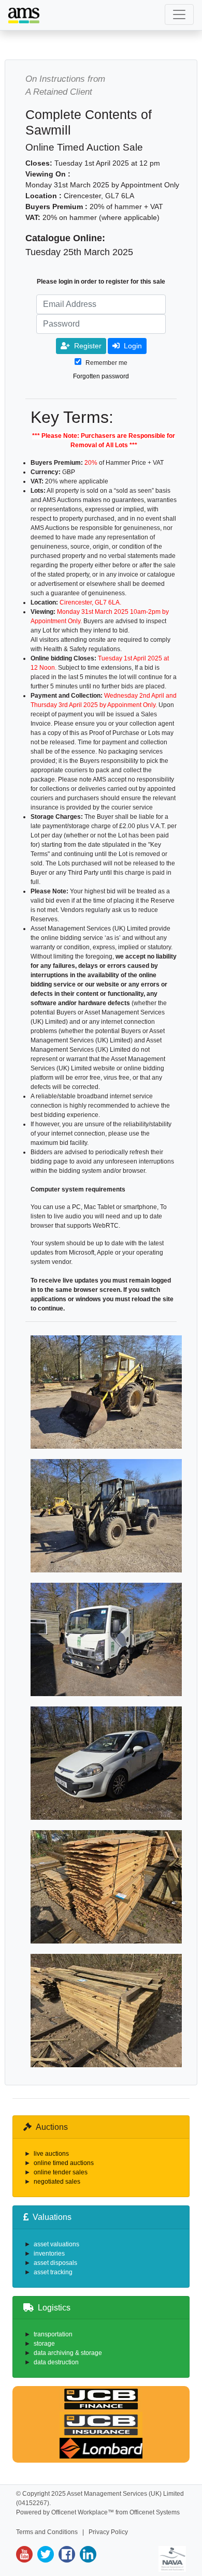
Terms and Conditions (47, 2532)
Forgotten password (101, 376)
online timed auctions (64, 2163)
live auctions (51, 2154)
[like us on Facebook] (66, 2554)
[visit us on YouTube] (24, 2554)
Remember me (106, 363)
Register (88, 346)
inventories (49, 2254)
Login (133, 346)
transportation (53, 2334)
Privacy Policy (108, 2532)
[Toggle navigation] (179, 14)
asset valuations (56, 2244)
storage (44, 2344)
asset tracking (53, 2272)
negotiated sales (57, 2182)
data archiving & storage (68, 2353)
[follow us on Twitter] (44, 2554)
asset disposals (55, 2263)
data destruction (56, 2362)
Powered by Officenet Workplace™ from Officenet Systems (98, 2512)
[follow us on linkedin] (87, 2554)
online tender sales (61, 2172)
